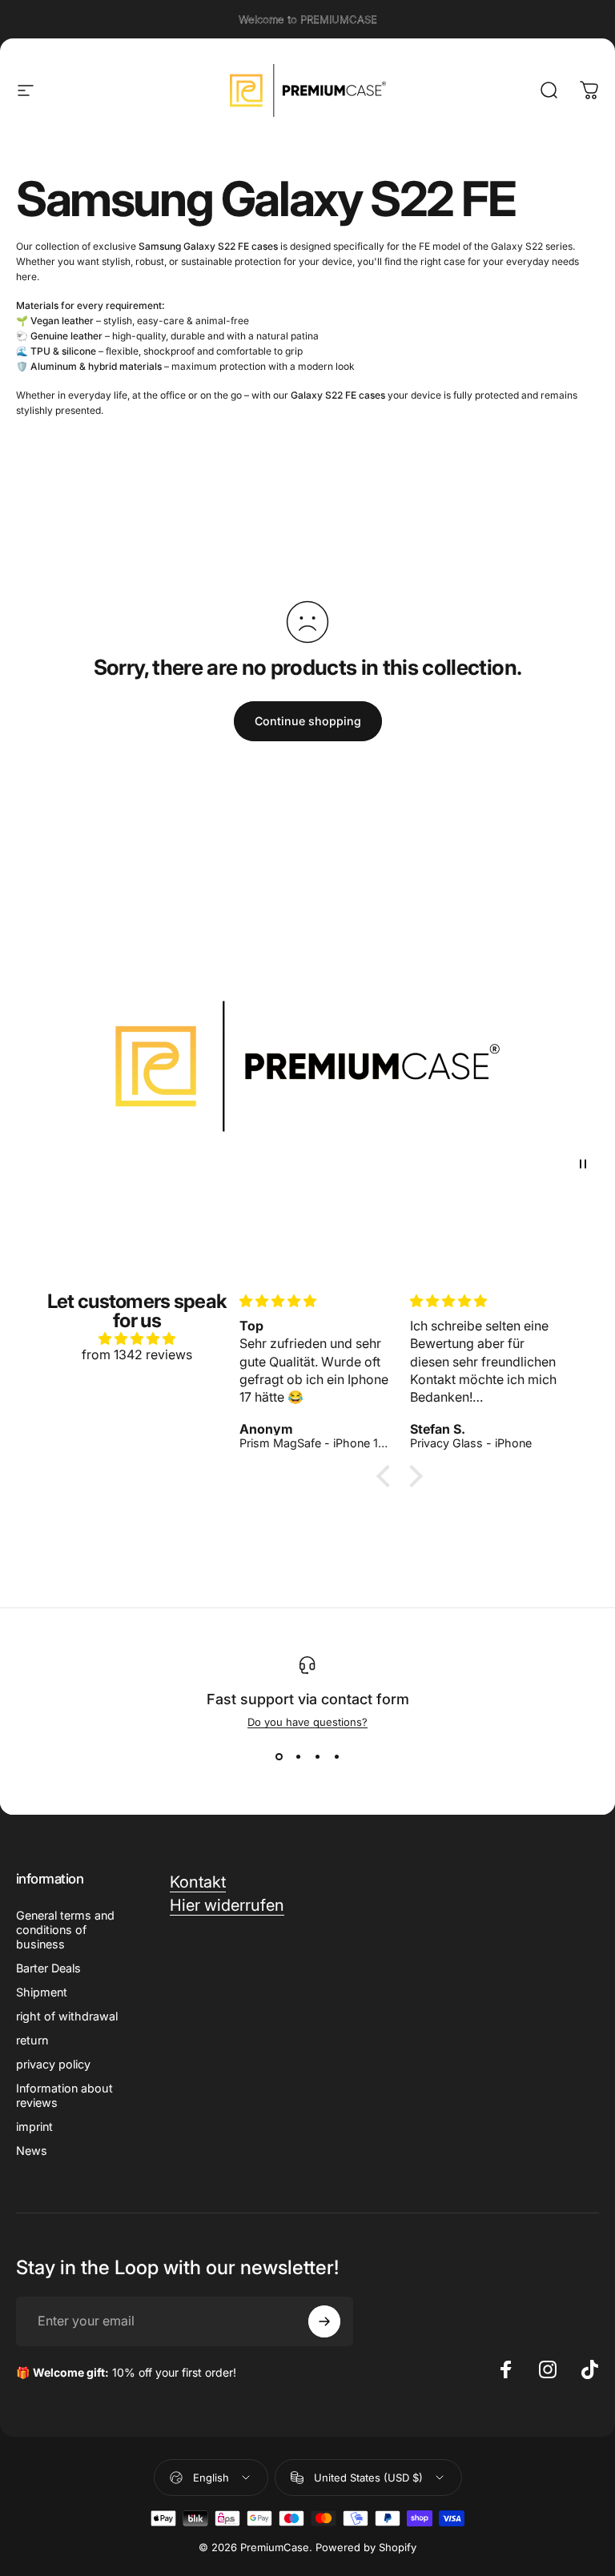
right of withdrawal (67, 2016)
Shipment (42, 1992)
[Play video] (307, 1066)
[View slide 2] (298, 1757)
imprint (34, 2127)
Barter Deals (48, 1968)
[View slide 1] (279, 1757)
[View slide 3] (317, 1757)
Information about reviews (64, 2095)
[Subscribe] (324, 2321)
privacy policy (53, 2064)
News (32, 2151)
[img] (137, 1338)
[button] (388, 1476)
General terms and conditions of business (65, 1930)
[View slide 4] (336, 1757)
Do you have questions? (307, 1722)
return (32, 2040)
